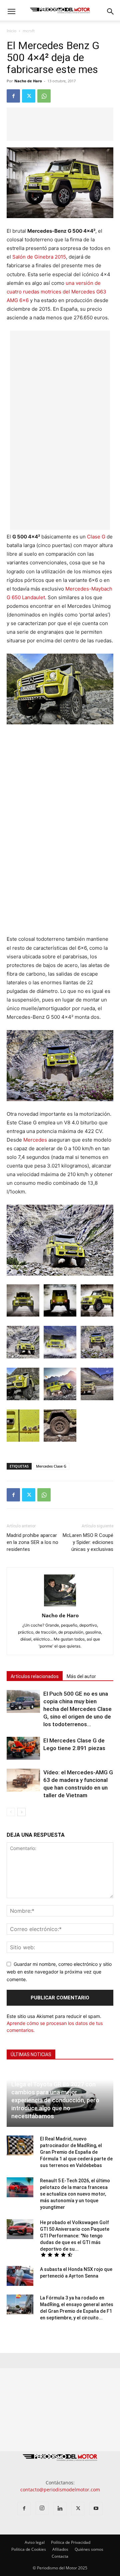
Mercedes (35, 1140)
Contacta (60, 2556)
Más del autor (81, 1676)
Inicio (11, 31)
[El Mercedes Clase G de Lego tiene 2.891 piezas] (23, 1748)
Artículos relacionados (35, 1676)
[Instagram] (42, 2508)
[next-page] (21, 1812)
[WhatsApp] (44, 96)
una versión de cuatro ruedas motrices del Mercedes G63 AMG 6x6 (56, 292)
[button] (11, 12)
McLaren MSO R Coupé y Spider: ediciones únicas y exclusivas (88, 1542)
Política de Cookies (29, 2549)
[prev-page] (11, 1812)
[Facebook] (13, 96)
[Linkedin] (60, 2509)
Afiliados (60, 2549)
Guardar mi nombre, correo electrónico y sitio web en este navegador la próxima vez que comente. (59, 1972)
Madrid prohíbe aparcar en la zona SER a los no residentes (32, 1542)
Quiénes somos (89, 2549)
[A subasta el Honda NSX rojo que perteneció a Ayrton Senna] (20, 2276)
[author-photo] (60, 1606)
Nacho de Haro (28, 81)
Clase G (96, 537)
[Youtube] (96, 2509)
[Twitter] (29, 96)
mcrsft (29, 31)
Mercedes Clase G (51, 1466)
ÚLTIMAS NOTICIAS (31, 2054)
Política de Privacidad (71, 2542)
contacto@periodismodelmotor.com (60, 2490)
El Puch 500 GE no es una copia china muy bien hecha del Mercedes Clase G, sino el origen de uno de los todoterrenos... (77, 1709)
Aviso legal (35, 2542)
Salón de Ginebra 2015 (39, 257)
